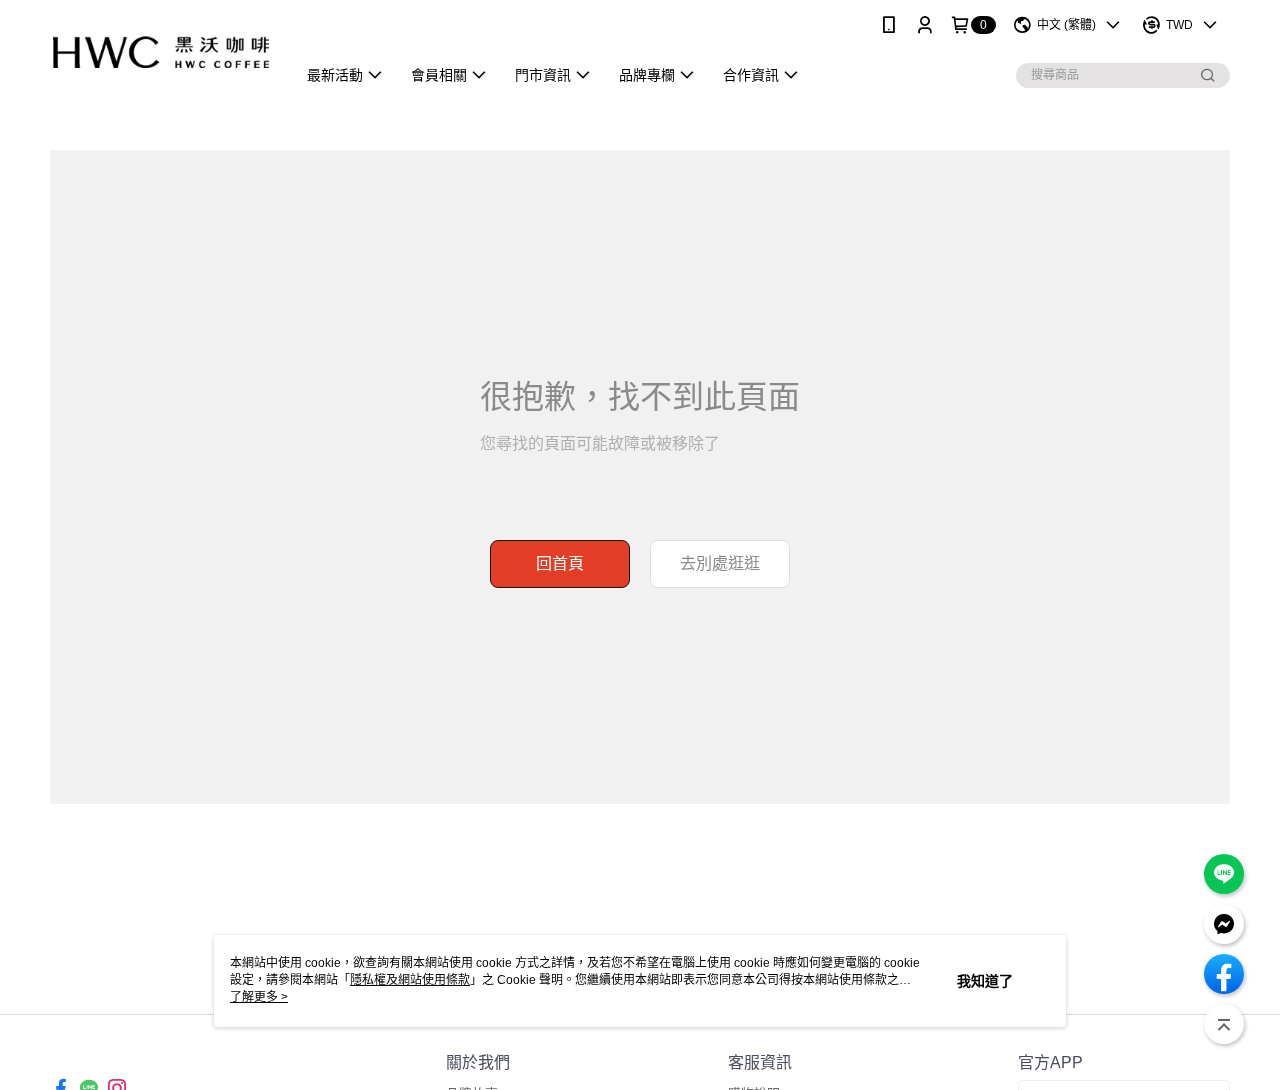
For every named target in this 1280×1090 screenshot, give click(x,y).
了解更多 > (259, 997)
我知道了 (985, 981)
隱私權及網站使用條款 (410, 980)
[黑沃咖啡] (161, 52)
